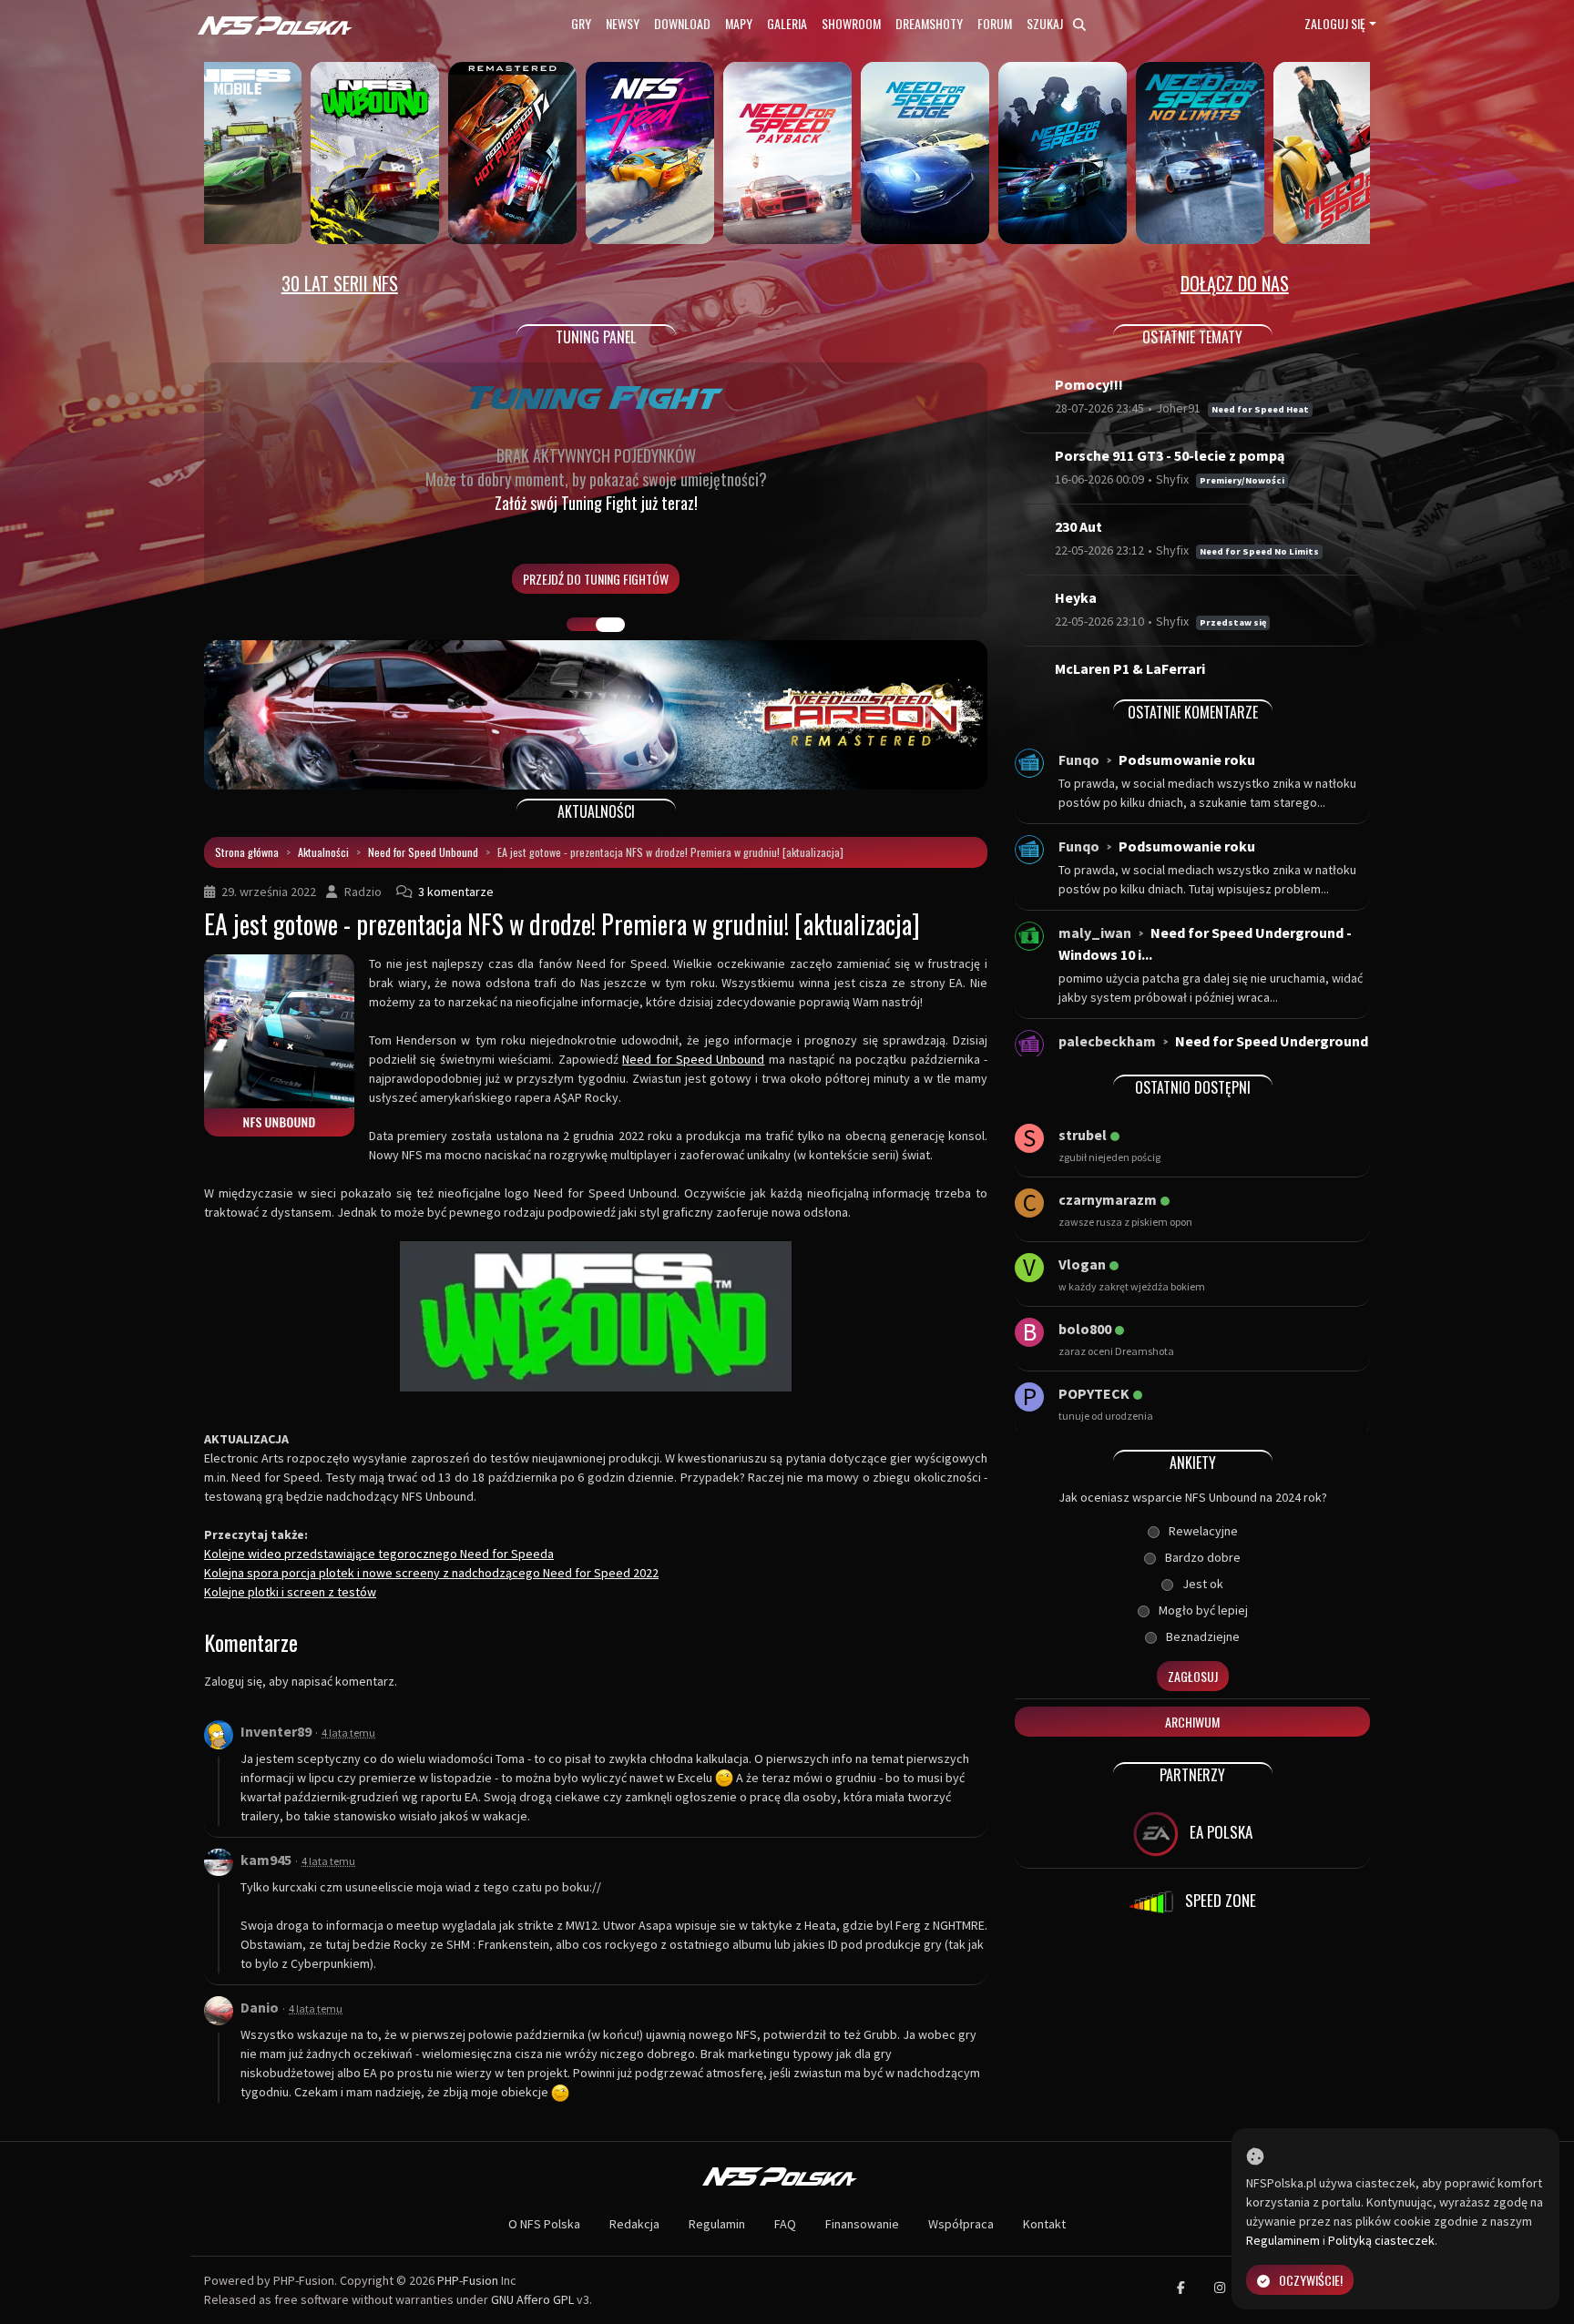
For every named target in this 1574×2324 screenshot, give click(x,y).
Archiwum (1192, 1722)
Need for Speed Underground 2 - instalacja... (1213, 1052)
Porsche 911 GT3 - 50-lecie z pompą (1170, 455)
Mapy (739, 23)
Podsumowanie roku (1187, 759)
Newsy (623, 23)
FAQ (785, 2224)
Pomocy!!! (1089, 384)
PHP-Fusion (468, 2280)
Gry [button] (581, 23)
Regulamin (717, 2224)
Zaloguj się (1335, 23)
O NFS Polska (544, 2224)
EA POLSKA (1219, 1832)
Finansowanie (862, 2224)
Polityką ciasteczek (1381, 2240)
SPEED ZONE (1219, 1900)
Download (682, 23)
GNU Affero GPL (532, 2299)
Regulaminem (1283, 2240)
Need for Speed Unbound (423, 852)
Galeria (787, 23)
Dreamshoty (929, 23)
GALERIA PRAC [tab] (581, 625)
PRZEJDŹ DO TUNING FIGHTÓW (596, 579)
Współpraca (961, 2224)
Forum (995, 23)
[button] (263, 715)
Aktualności (323, 852)
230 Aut (1078, 526)
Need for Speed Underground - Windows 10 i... (1205, 943)
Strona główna (247, 852)
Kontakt (1044, 2224)
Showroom (851, 23)
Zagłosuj (1193, 1676)
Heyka (1076, 597)
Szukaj (1046, 23)
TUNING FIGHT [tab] (610, 625)
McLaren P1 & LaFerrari (1130, 668)
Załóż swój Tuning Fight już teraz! (596, 503)
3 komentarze (456, 892)
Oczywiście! (1311, 2280)
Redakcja (634, 2224)
